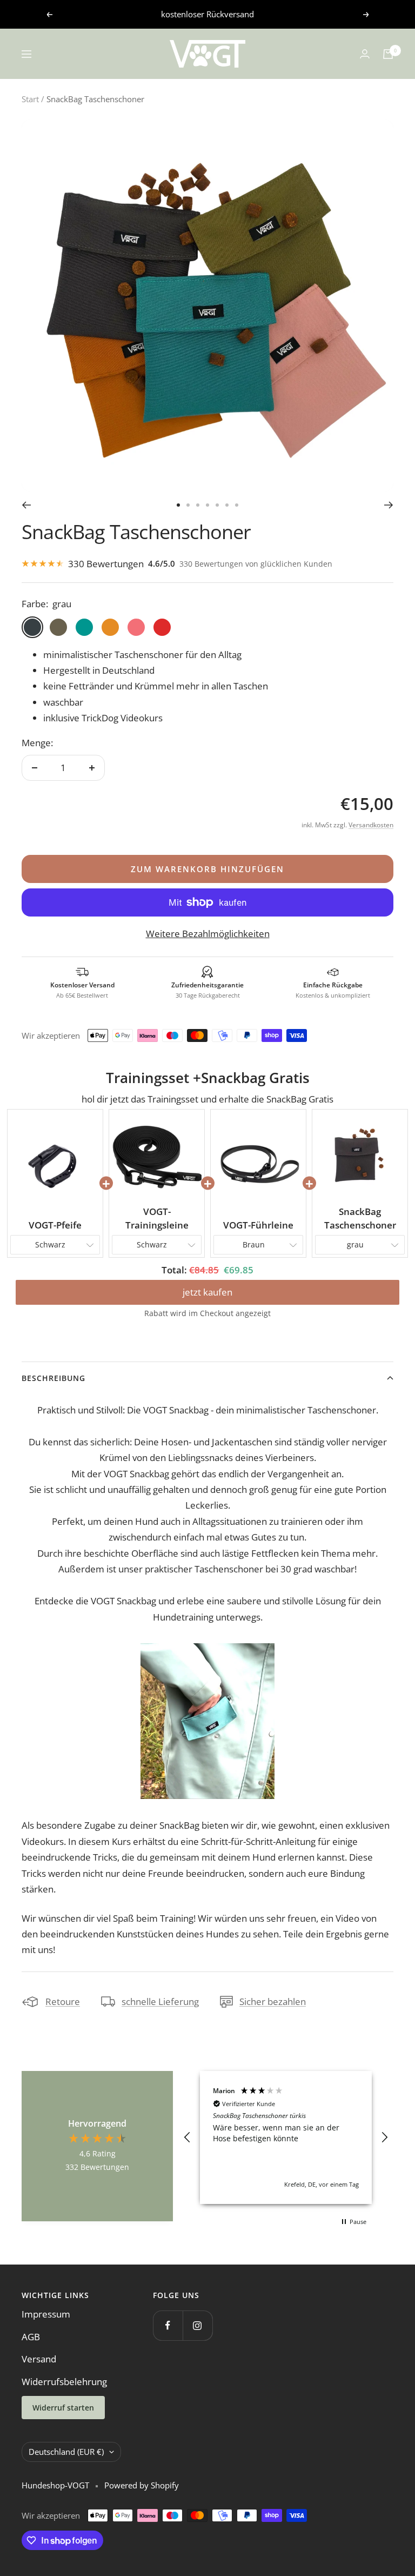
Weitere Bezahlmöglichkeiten (208, 934)
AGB (31, 2337)
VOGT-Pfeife (55, 1225)
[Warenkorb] (388, 54)
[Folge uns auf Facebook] (168, 2325)
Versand (39, 2359)
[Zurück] (26, 505)
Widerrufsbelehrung (64, 2382)
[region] (286, 2137)
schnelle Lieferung (160, 2001)
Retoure (63, 2001)
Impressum (46, 2314)
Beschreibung (53, 1378)
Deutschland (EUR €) (66, 2452)
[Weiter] (389, 505)
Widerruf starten (63, 2408)
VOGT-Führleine (258, 1225)
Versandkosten (371, 825)
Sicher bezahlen (273, 2001)
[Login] (365, 54)
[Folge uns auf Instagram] (198, 2325)
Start (30, 99)
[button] (188, 2137)
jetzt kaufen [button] (207, 1292)
